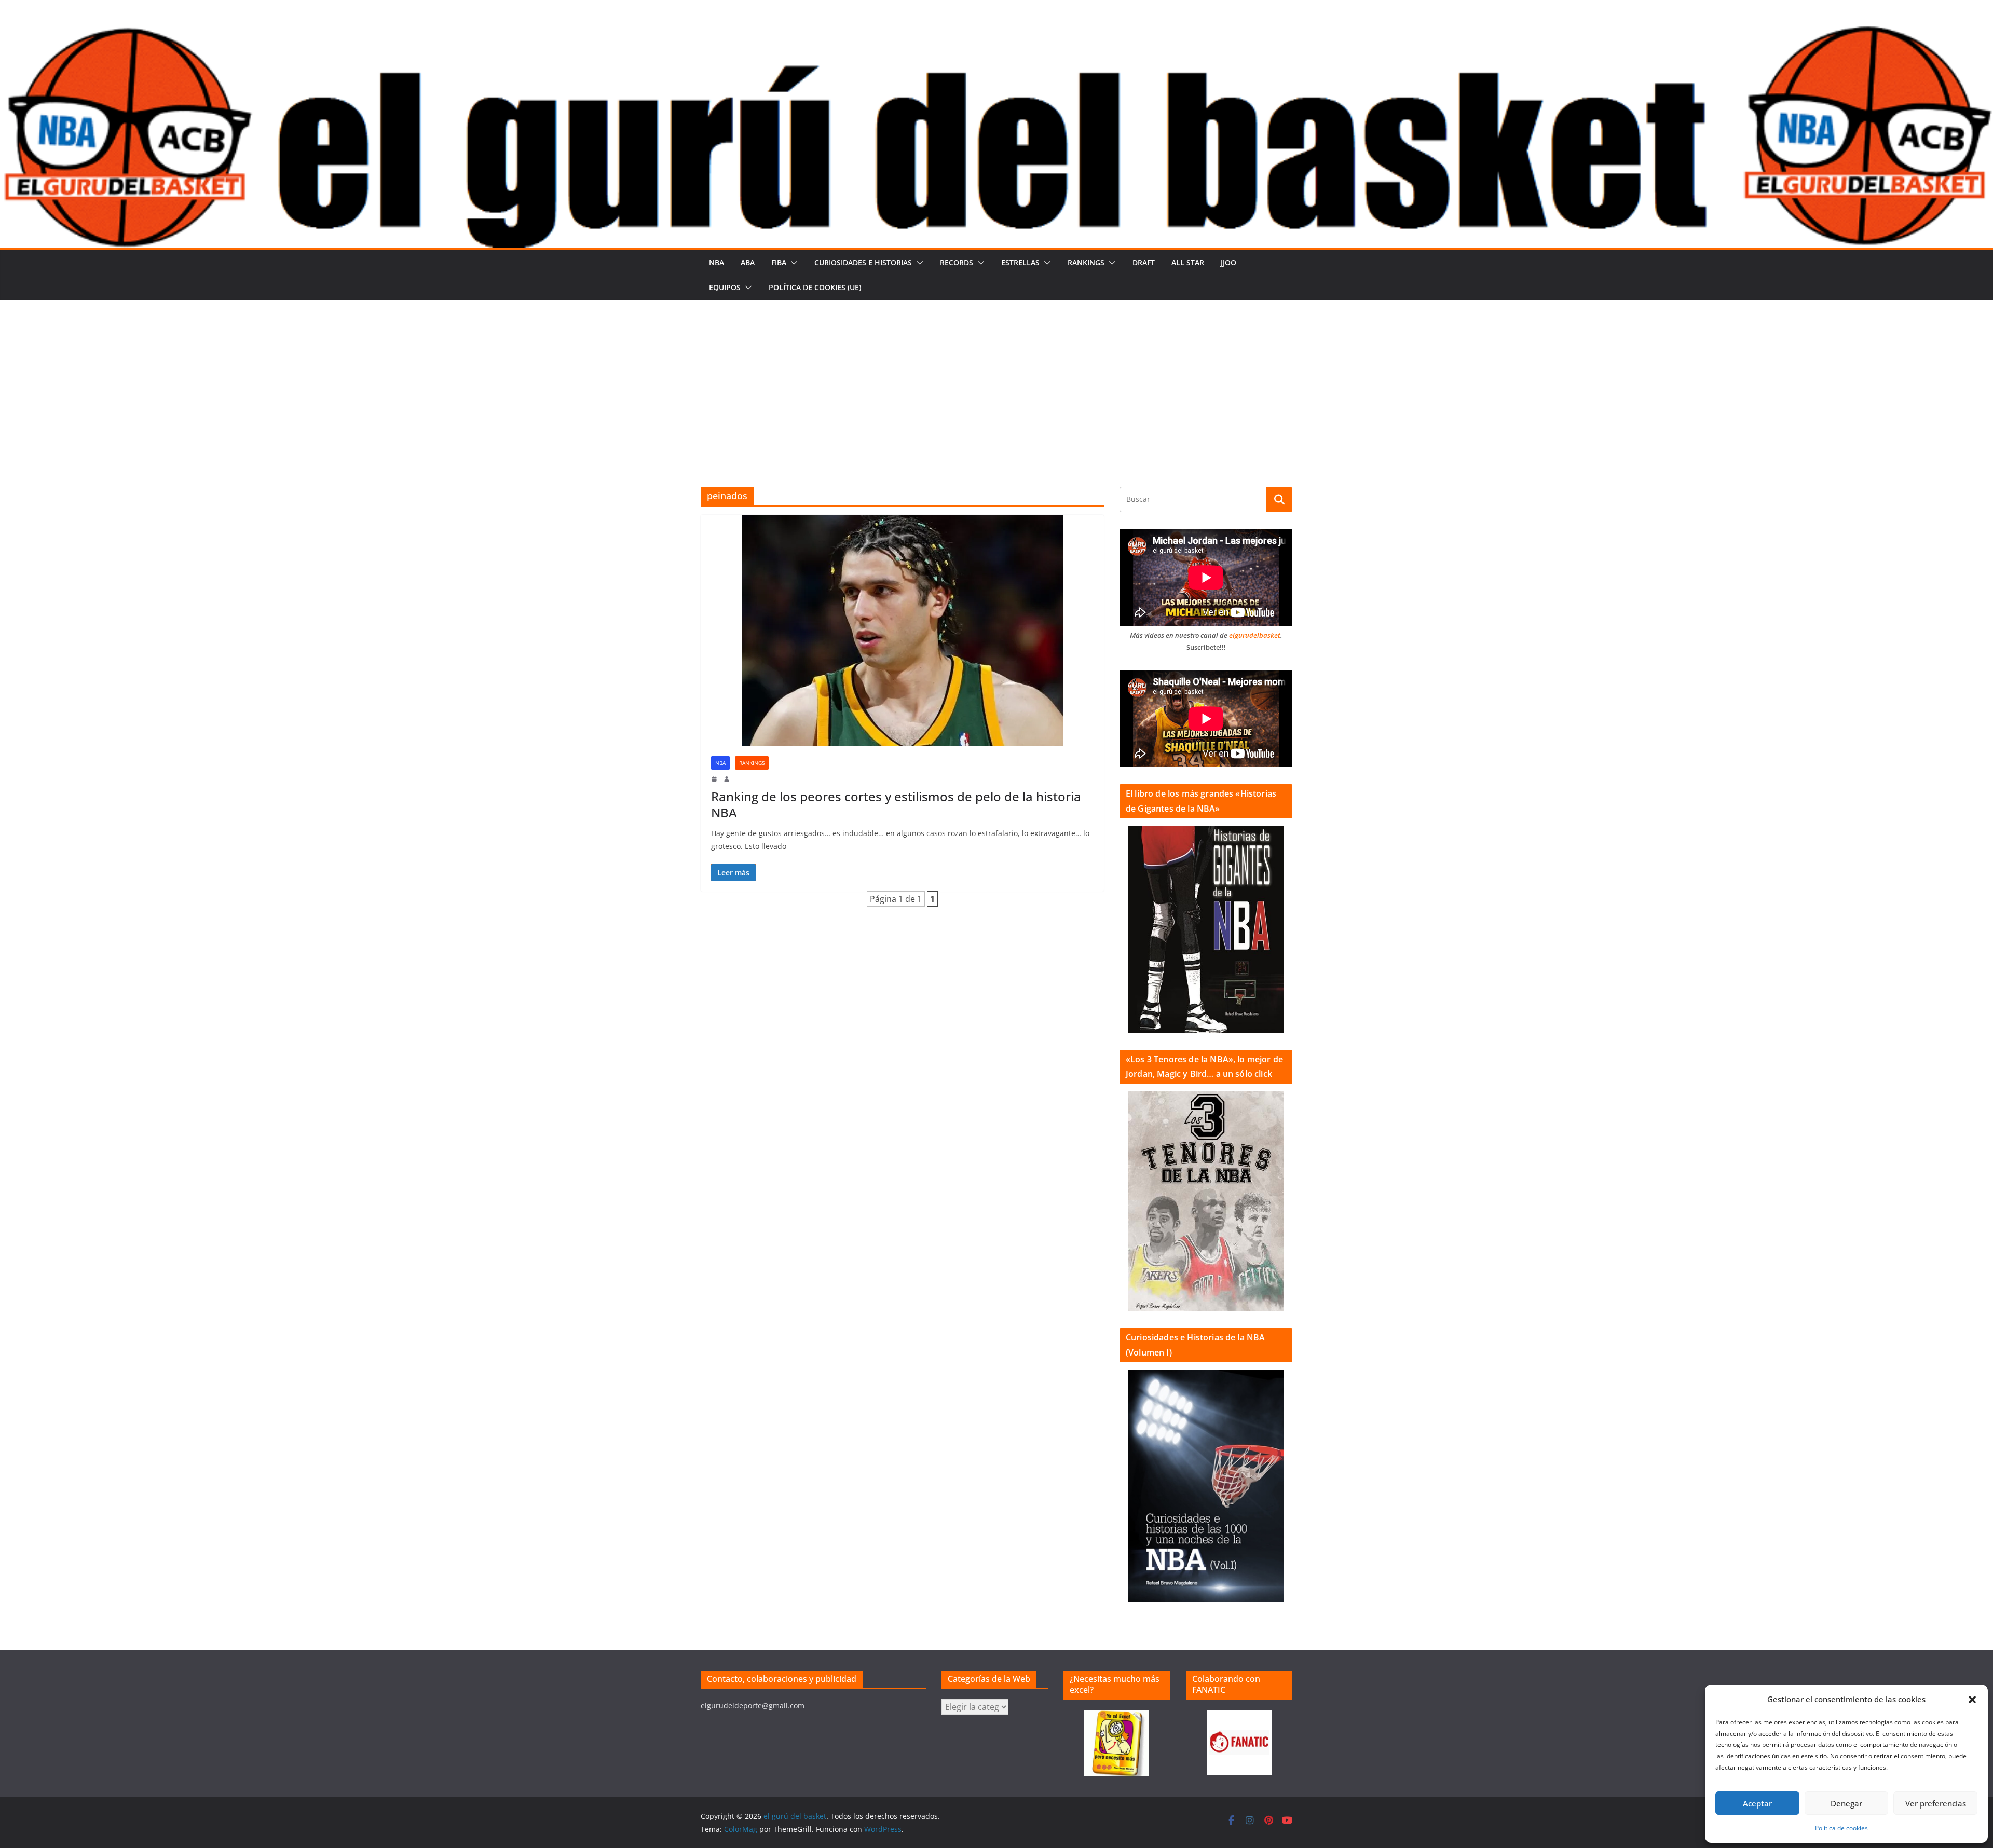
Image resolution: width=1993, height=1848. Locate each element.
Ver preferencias (1936, 1803)
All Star (1188, 262)
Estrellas (1020, 262)
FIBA (779, 262)
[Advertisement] (996, 378)
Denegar (1846, 1803)
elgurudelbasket (1255, 635)
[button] (1972, 1700)
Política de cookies (1841, 1828)
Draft (1144, 262)
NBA (716, 262)
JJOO (1228, 262)
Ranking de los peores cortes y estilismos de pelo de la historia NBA (896, 804)
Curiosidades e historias (863, 262)
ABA (748, 262)
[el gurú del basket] (996, 32)
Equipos (725, 287)
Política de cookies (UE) (815, 287)
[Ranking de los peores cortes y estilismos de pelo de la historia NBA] (902, 630)
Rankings (1086, 262)
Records (957, 262)
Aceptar (1757, 1803)
